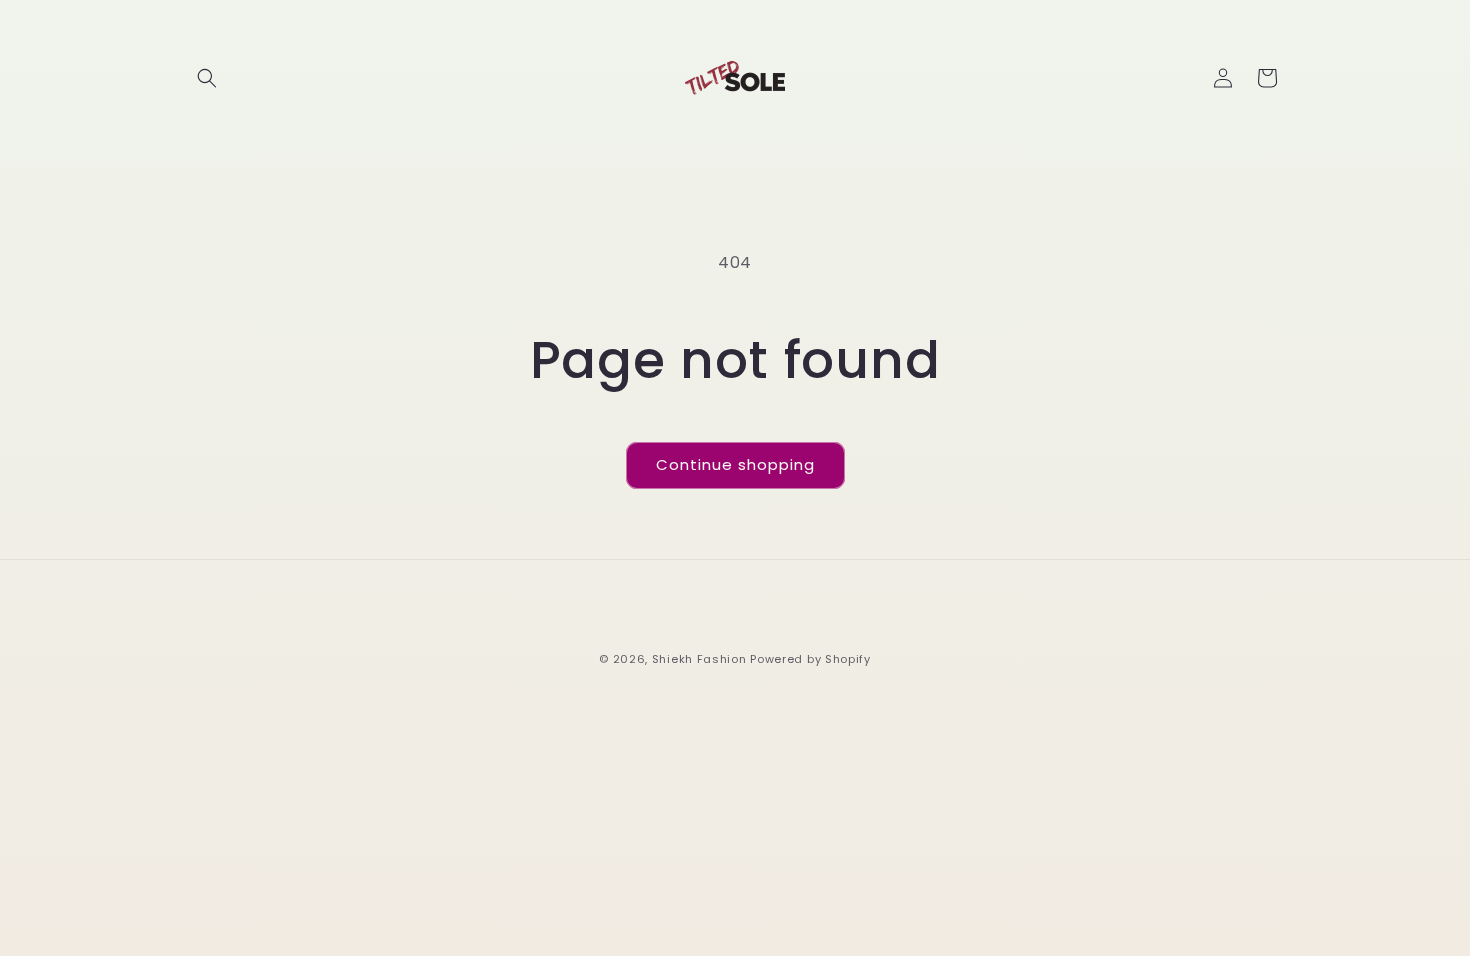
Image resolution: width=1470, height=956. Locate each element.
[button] (207, 78)
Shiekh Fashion (699, 659)
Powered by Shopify (810, 659)
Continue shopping (735, 464)
